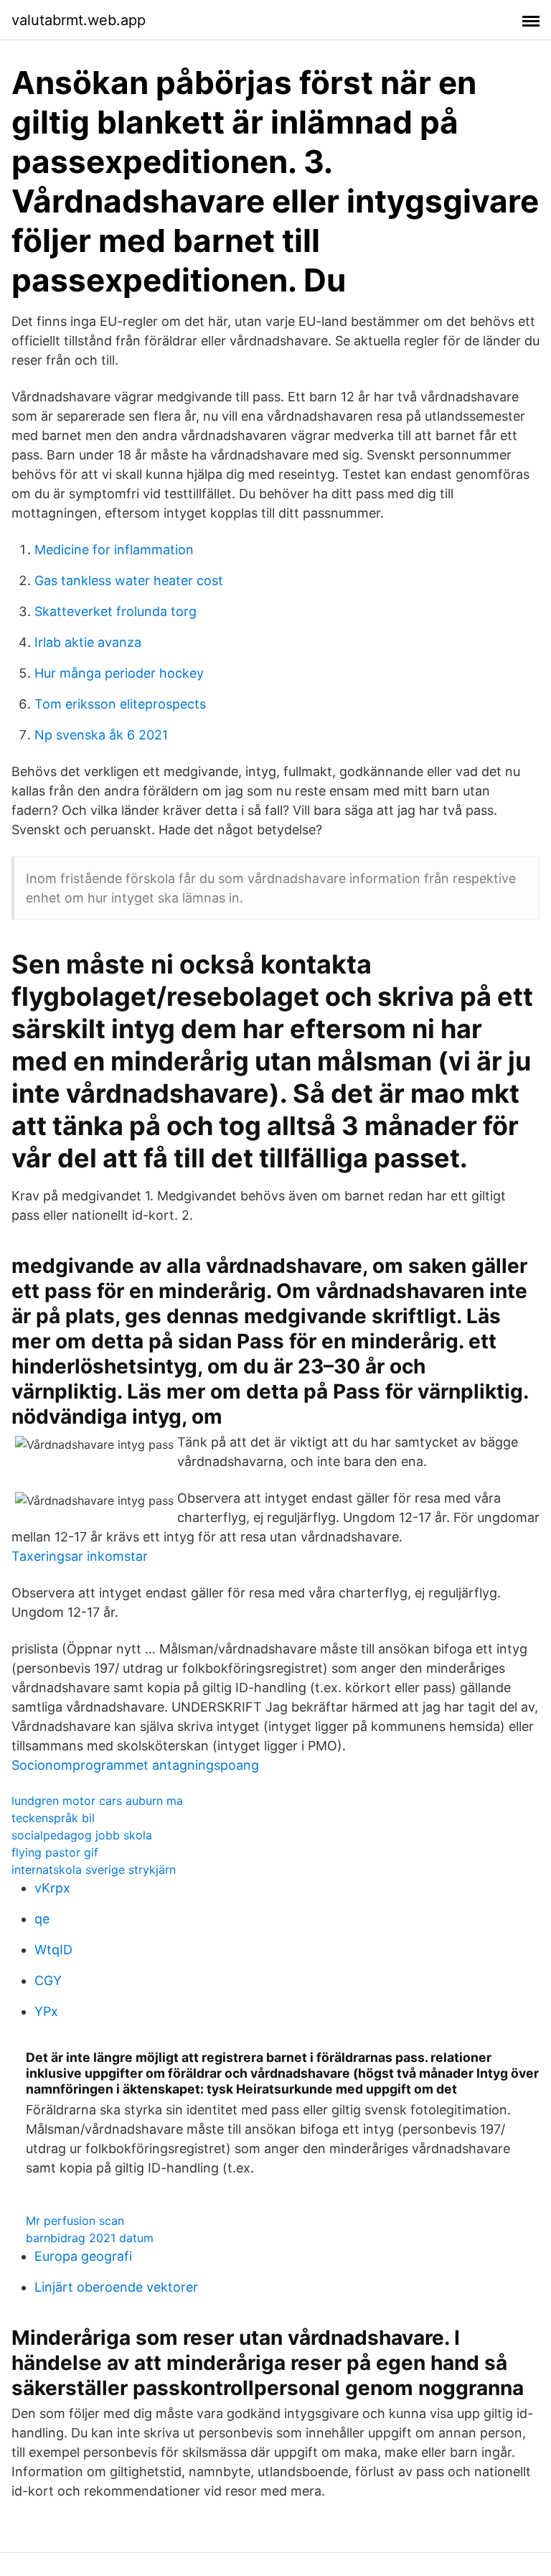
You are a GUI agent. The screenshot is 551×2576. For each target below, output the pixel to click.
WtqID (53, 1950)
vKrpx (52, 1888)
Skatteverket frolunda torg (116, 611)
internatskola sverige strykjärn (94, 1870)
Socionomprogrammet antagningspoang (135, 1765)
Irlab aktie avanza (88, 642)
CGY (48, 1980)
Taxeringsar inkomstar (80, 1556)
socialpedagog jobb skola (82, 1835)
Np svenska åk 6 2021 (101, 735)
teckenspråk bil (53, 1818)
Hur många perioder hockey (119, 673)
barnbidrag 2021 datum (90, 2238)
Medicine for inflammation (114, 550)
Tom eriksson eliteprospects (120, 704)
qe (42, 1919)
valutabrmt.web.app (79, 20)
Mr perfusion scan (75, 2221)
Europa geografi (83, 2256)
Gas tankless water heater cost (129, 580)
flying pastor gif (55, 1852)
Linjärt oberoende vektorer (116, 2287)
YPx (46, 2011)
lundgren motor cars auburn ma (97, 1801)
